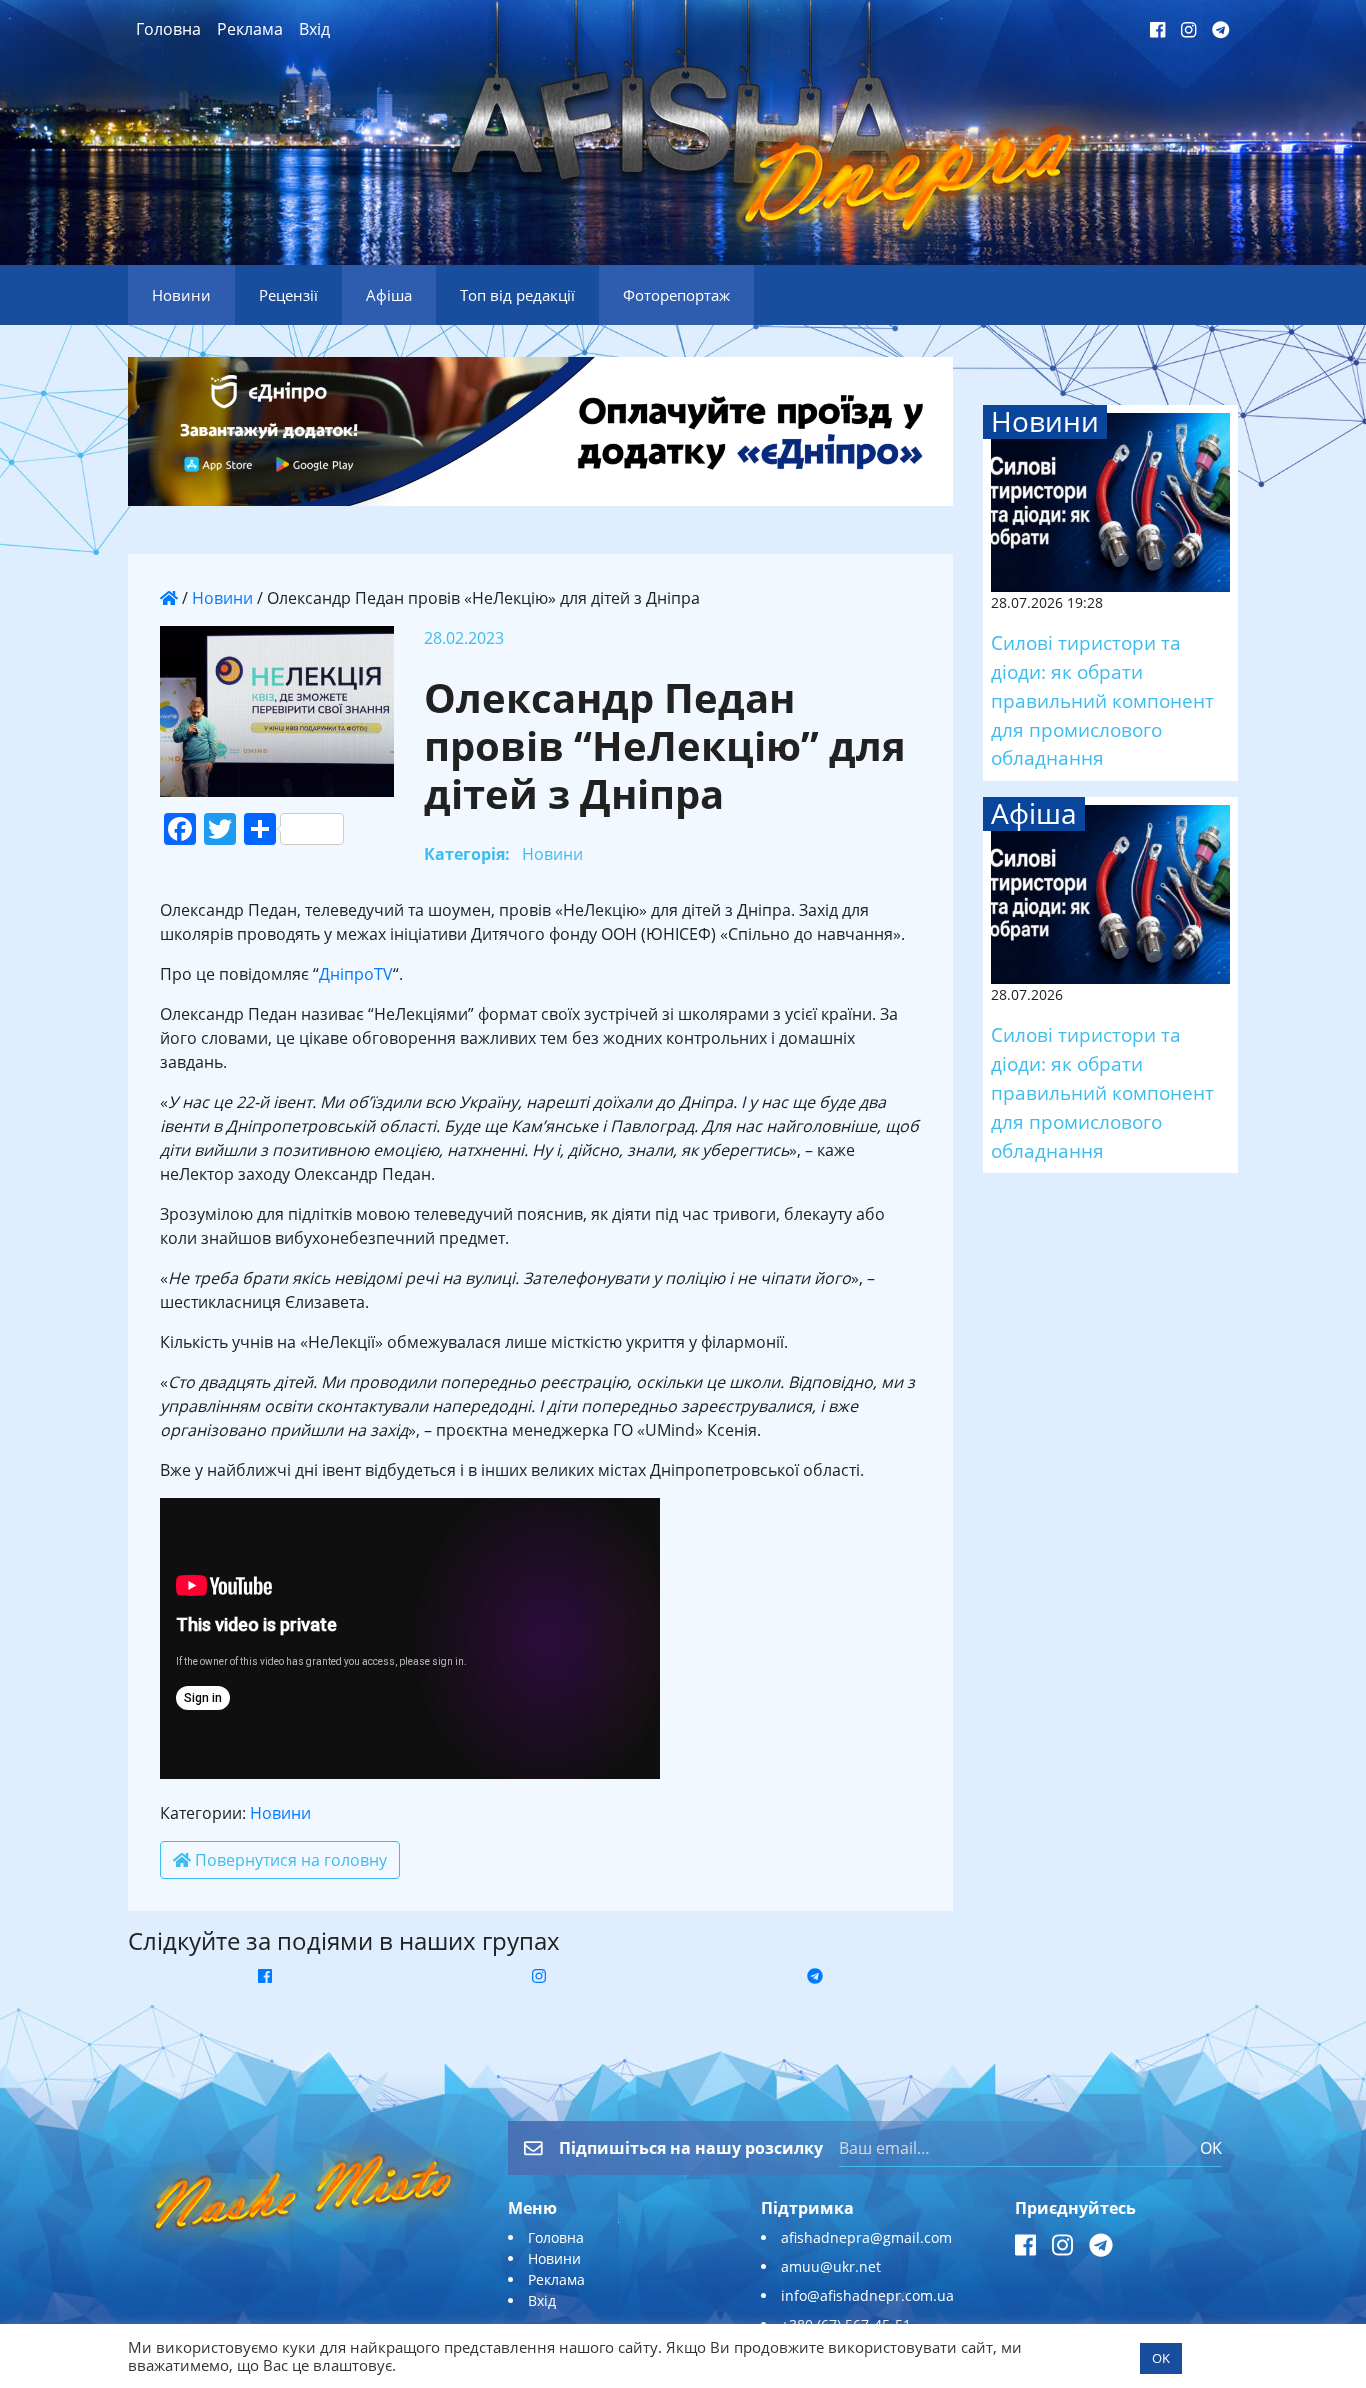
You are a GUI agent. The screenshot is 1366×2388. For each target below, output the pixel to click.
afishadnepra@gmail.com (866, 2237)
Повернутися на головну (289, 1860)
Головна (168, 29)
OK (1211, 2148)
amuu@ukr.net (831, 2266)
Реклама (250, 29)
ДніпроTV (356, 974)
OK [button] (1161, 2358)
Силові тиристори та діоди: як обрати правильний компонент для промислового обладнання (1102, 700)
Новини (222, 598)
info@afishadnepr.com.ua (867, 2295)
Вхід (314, 29)
